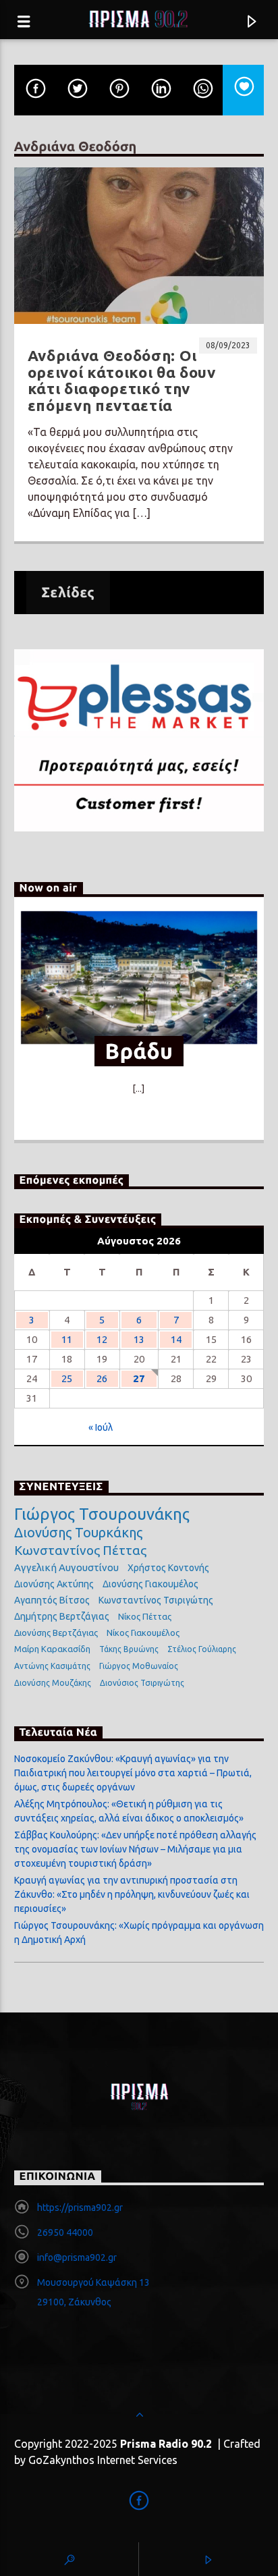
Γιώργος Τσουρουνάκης (102, 1514)
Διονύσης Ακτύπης (54, 1584)
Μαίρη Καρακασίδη (52, 1649)
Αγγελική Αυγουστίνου (66, 1567)
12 (102, 1339)
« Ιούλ (101, 1427)
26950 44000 (65, 2232)
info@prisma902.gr (77, 2257)
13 (139, 1339)
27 (139, 1378)
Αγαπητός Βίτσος (52, 1600)
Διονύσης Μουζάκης (53, 1683)
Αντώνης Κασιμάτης (52, 1666)
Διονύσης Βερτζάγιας (56, 1633)
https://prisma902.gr (80, 2208)
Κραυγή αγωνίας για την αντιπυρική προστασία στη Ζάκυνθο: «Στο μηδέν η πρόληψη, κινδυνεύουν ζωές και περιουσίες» (132, 1894)
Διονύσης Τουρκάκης (78, 1532)
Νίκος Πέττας (145, 1616)
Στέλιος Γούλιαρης (202, 1649)
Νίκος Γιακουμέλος (143, 1633)
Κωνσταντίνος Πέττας (80, 1550)
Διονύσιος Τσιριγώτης (142, 1683)
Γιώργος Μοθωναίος (139, 1666)
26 (102, 1378)
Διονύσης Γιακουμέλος (150, 1584)
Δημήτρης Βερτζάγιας (62, 1616)
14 (176, 1339)
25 (67, 1378)
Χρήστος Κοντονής (168, 1568)
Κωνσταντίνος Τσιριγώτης (156, 1600)
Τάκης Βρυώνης (129, 1649)
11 (67, 1339)
